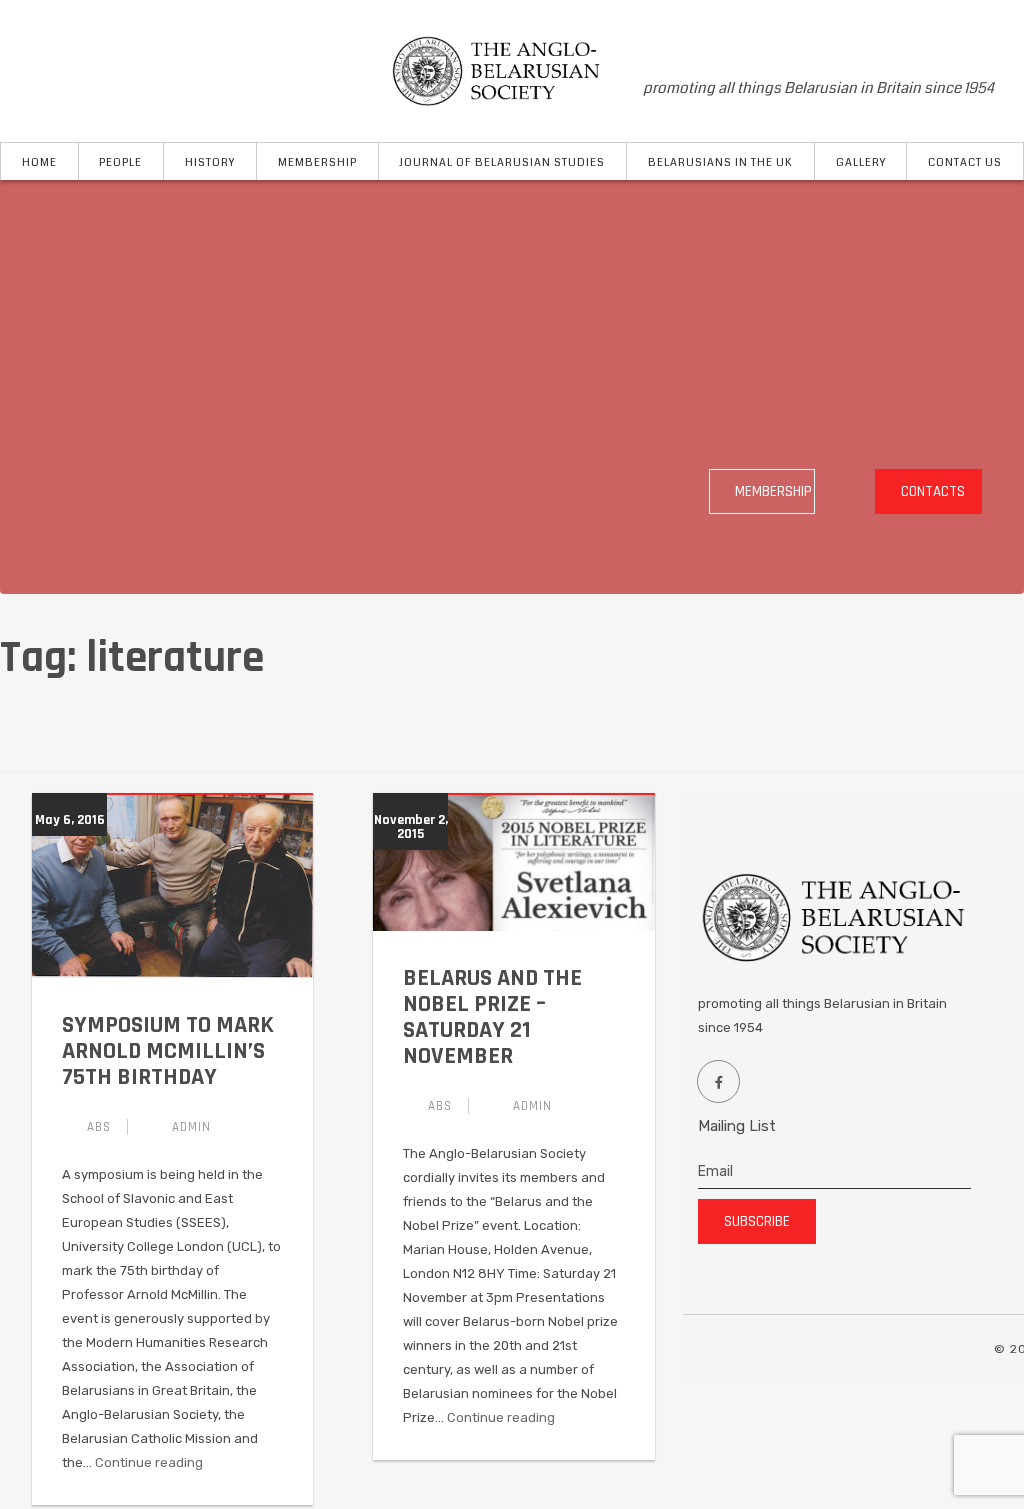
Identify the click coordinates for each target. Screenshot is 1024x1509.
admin (191, 1127)
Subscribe (757, 1221)
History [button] (210, 162)
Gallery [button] (861, 162)
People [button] (120, 162)
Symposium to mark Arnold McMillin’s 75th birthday (168, 1051)
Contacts (933, 491)
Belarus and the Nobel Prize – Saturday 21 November (492, 1017)
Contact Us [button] (965, 162)
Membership (773, 491)
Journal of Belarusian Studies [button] (502, 162)
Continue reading (149, 1462)
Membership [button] (317, 162)
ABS (99, 1127)
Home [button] (39, 162)
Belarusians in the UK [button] (720, 162)
